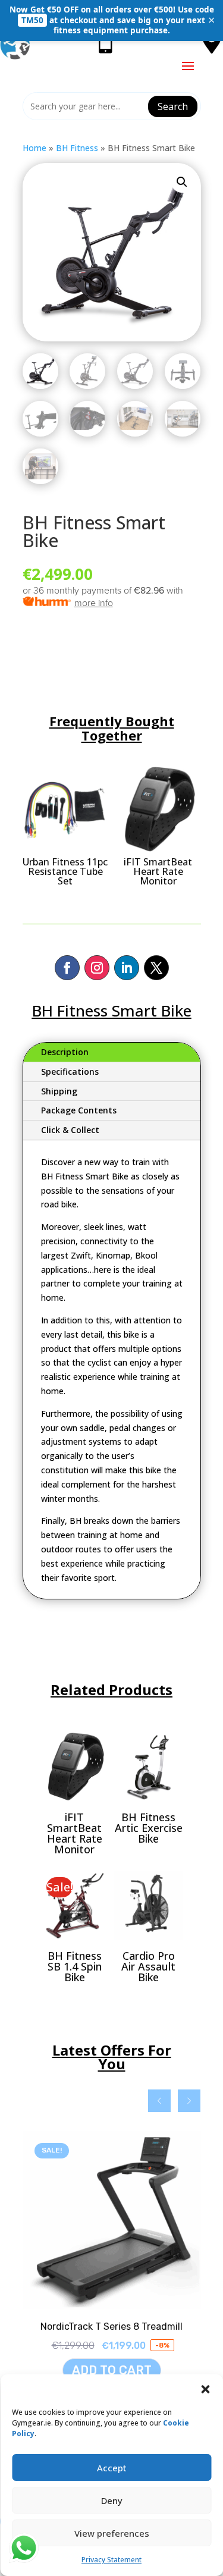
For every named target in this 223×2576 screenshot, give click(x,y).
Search (173, 106)
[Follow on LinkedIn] (127, 968)
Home (34, 148)
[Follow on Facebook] (67, 968)
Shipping (59, 1091)
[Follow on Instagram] (97, 968)
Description (65, 1052)
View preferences (112, 2533)
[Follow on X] (156, 968)
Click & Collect (70, 1130)
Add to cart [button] (112, 2370)
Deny (112, 2500)
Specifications (70, 1071)
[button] (205, 2389)
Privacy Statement (111, 2560)
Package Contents (79, 1110)
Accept (112, 2468)
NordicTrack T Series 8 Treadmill (111, 2326)
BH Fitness (77, 148)
